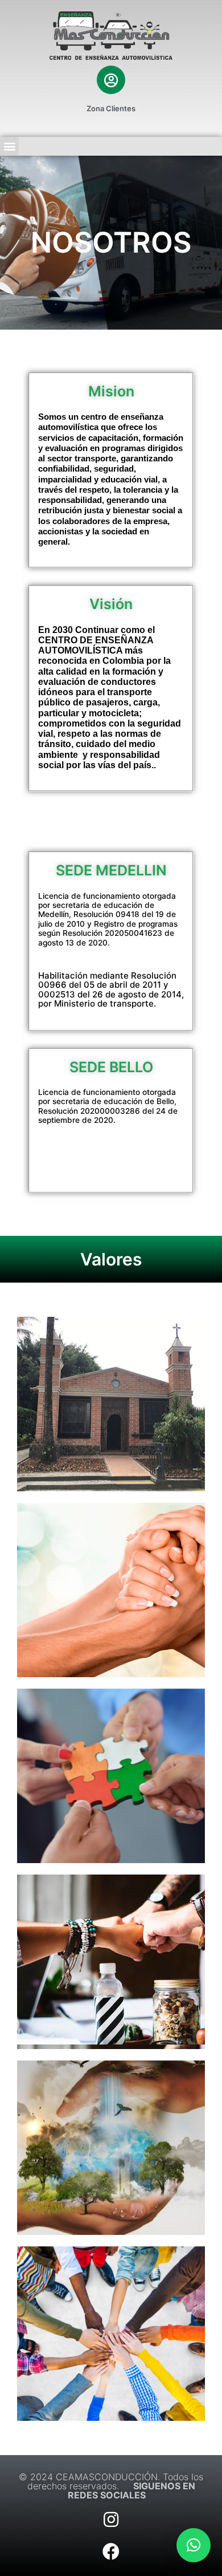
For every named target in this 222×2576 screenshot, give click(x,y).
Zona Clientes (111, 108)
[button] (194, 2545)
